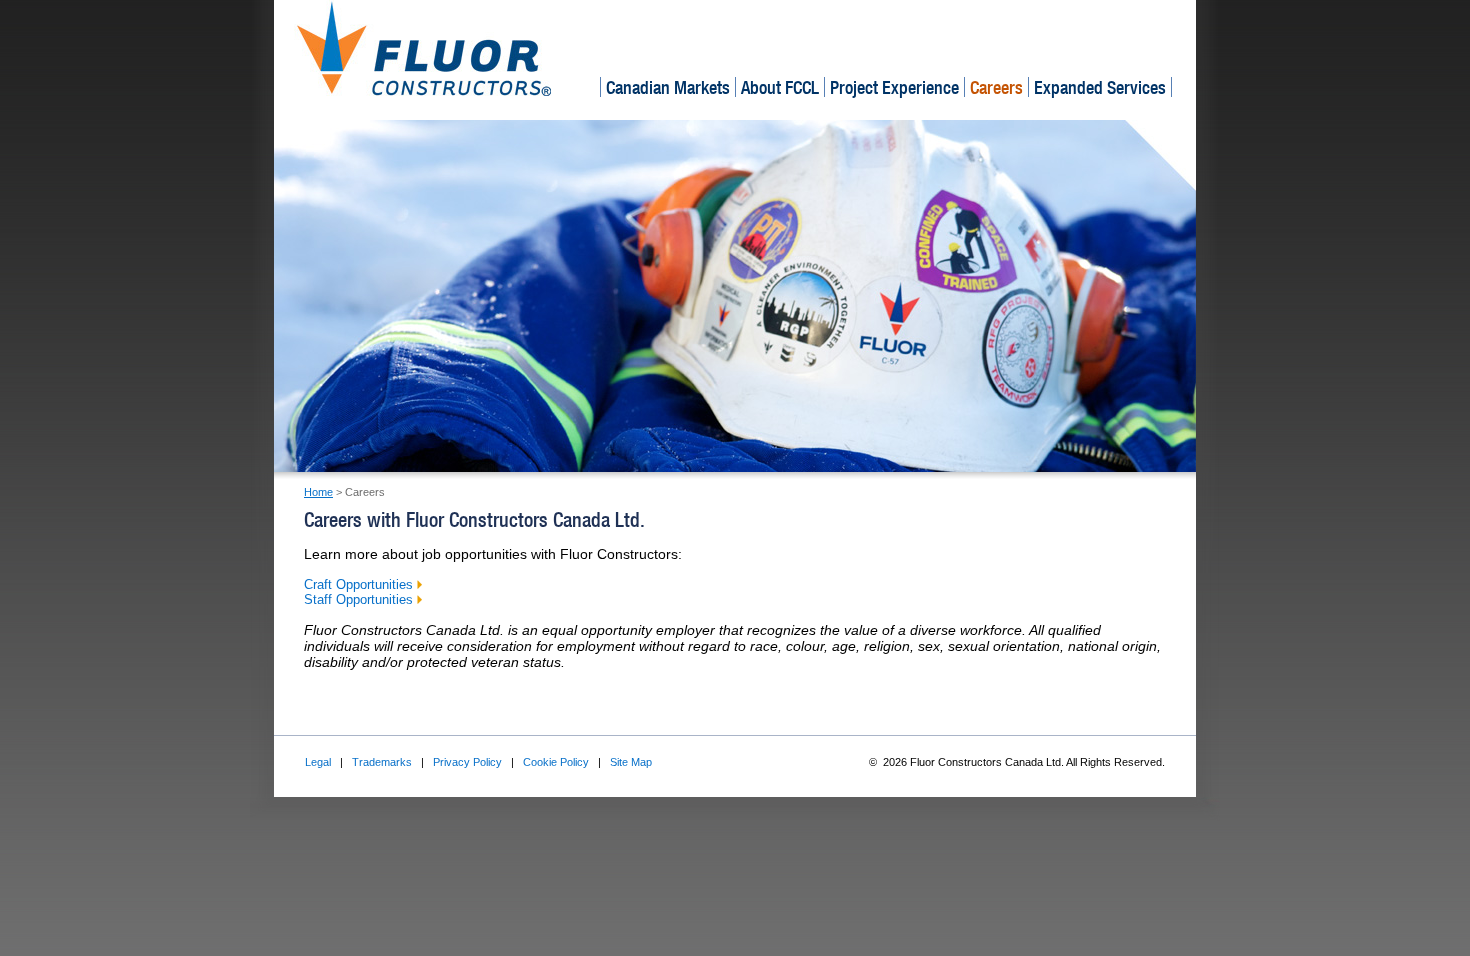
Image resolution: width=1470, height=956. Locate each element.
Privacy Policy (467, 762)
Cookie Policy (556, 762)
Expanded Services (1100, 87)
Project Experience (894, 87)
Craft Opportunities (360, 584)
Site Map (631, 762)
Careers (996, 87)
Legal (318, 762)
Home (318, 492)
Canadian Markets (668, 87)
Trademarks (382, 762)
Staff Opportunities (360, 599)
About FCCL (780, 87)
